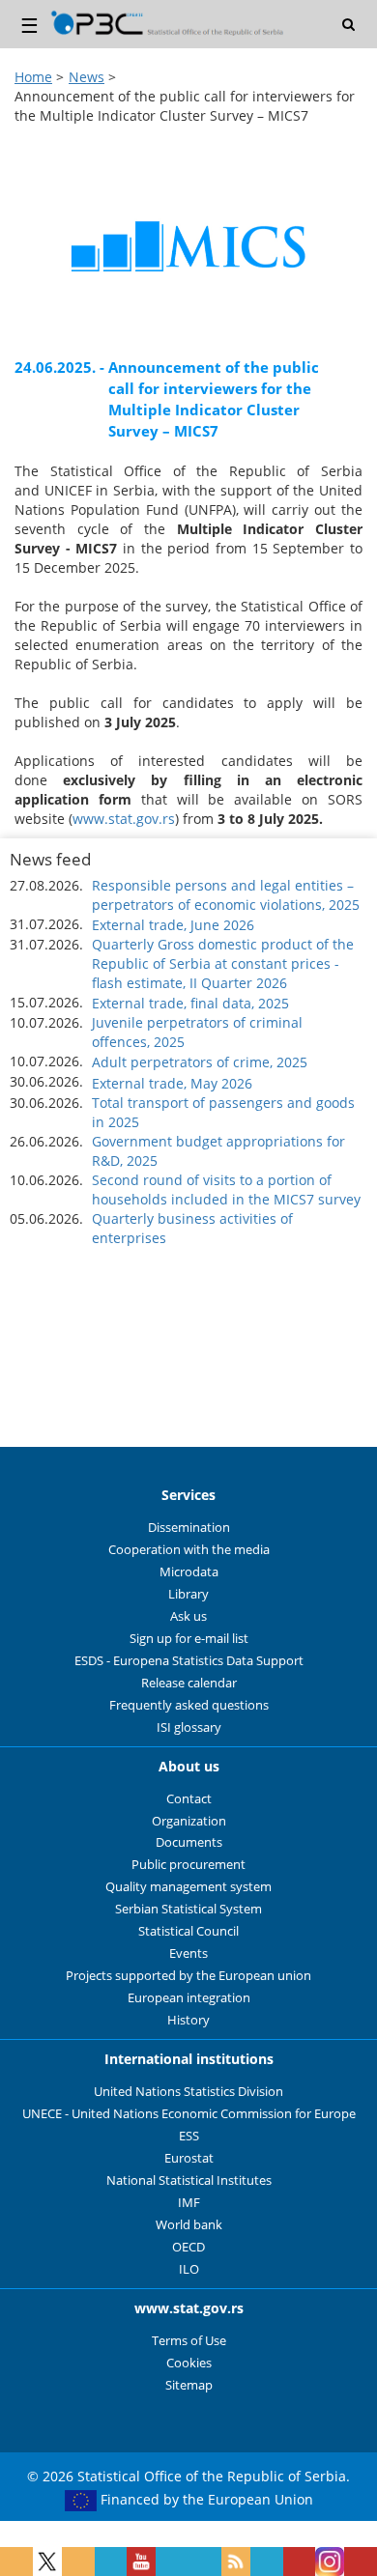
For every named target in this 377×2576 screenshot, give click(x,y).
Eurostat (189, 2158)
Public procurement (188, 1865)
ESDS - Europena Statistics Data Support (189, 1661)
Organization (189, 1821)
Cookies (189, 2363)
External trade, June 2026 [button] (173, 925)
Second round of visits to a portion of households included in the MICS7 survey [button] (226, 1189)
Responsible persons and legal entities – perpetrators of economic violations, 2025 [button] (226, 895)
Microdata (189, 1572)
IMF (189, 2203)
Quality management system (188, 1887)
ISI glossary (189, 1727)
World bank (189, 2225)
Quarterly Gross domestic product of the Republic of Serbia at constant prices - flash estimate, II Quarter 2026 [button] (223, 963)
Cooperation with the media (189, 1550)
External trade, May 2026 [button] (172, 1083)
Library (188, 1594)
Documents (189, 1842)
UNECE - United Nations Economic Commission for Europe (189, 2114)
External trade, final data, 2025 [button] (190, 1003)
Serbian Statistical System (188, 1909)
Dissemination (189, 1528)
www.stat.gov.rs (124, 819)
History (188, 2020)
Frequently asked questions (189, 1705)
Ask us (188, 1616)
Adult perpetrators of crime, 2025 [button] (200, 1062)
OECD (188, 2247)
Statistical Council (188, 1931)
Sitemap (189, 2385)
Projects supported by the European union (188, 1976)
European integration (189, 1998)
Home (33, 77)
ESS (189, 2136)
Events (188, 1953)
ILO (189, 2269)
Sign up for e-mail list (189, 1639)
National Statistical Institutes (189, 2180)
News (87, 77)
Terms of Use (189, 2341)
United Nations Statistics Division (188, 2092)
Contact (189, 1799)
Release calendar (189, 1683)
